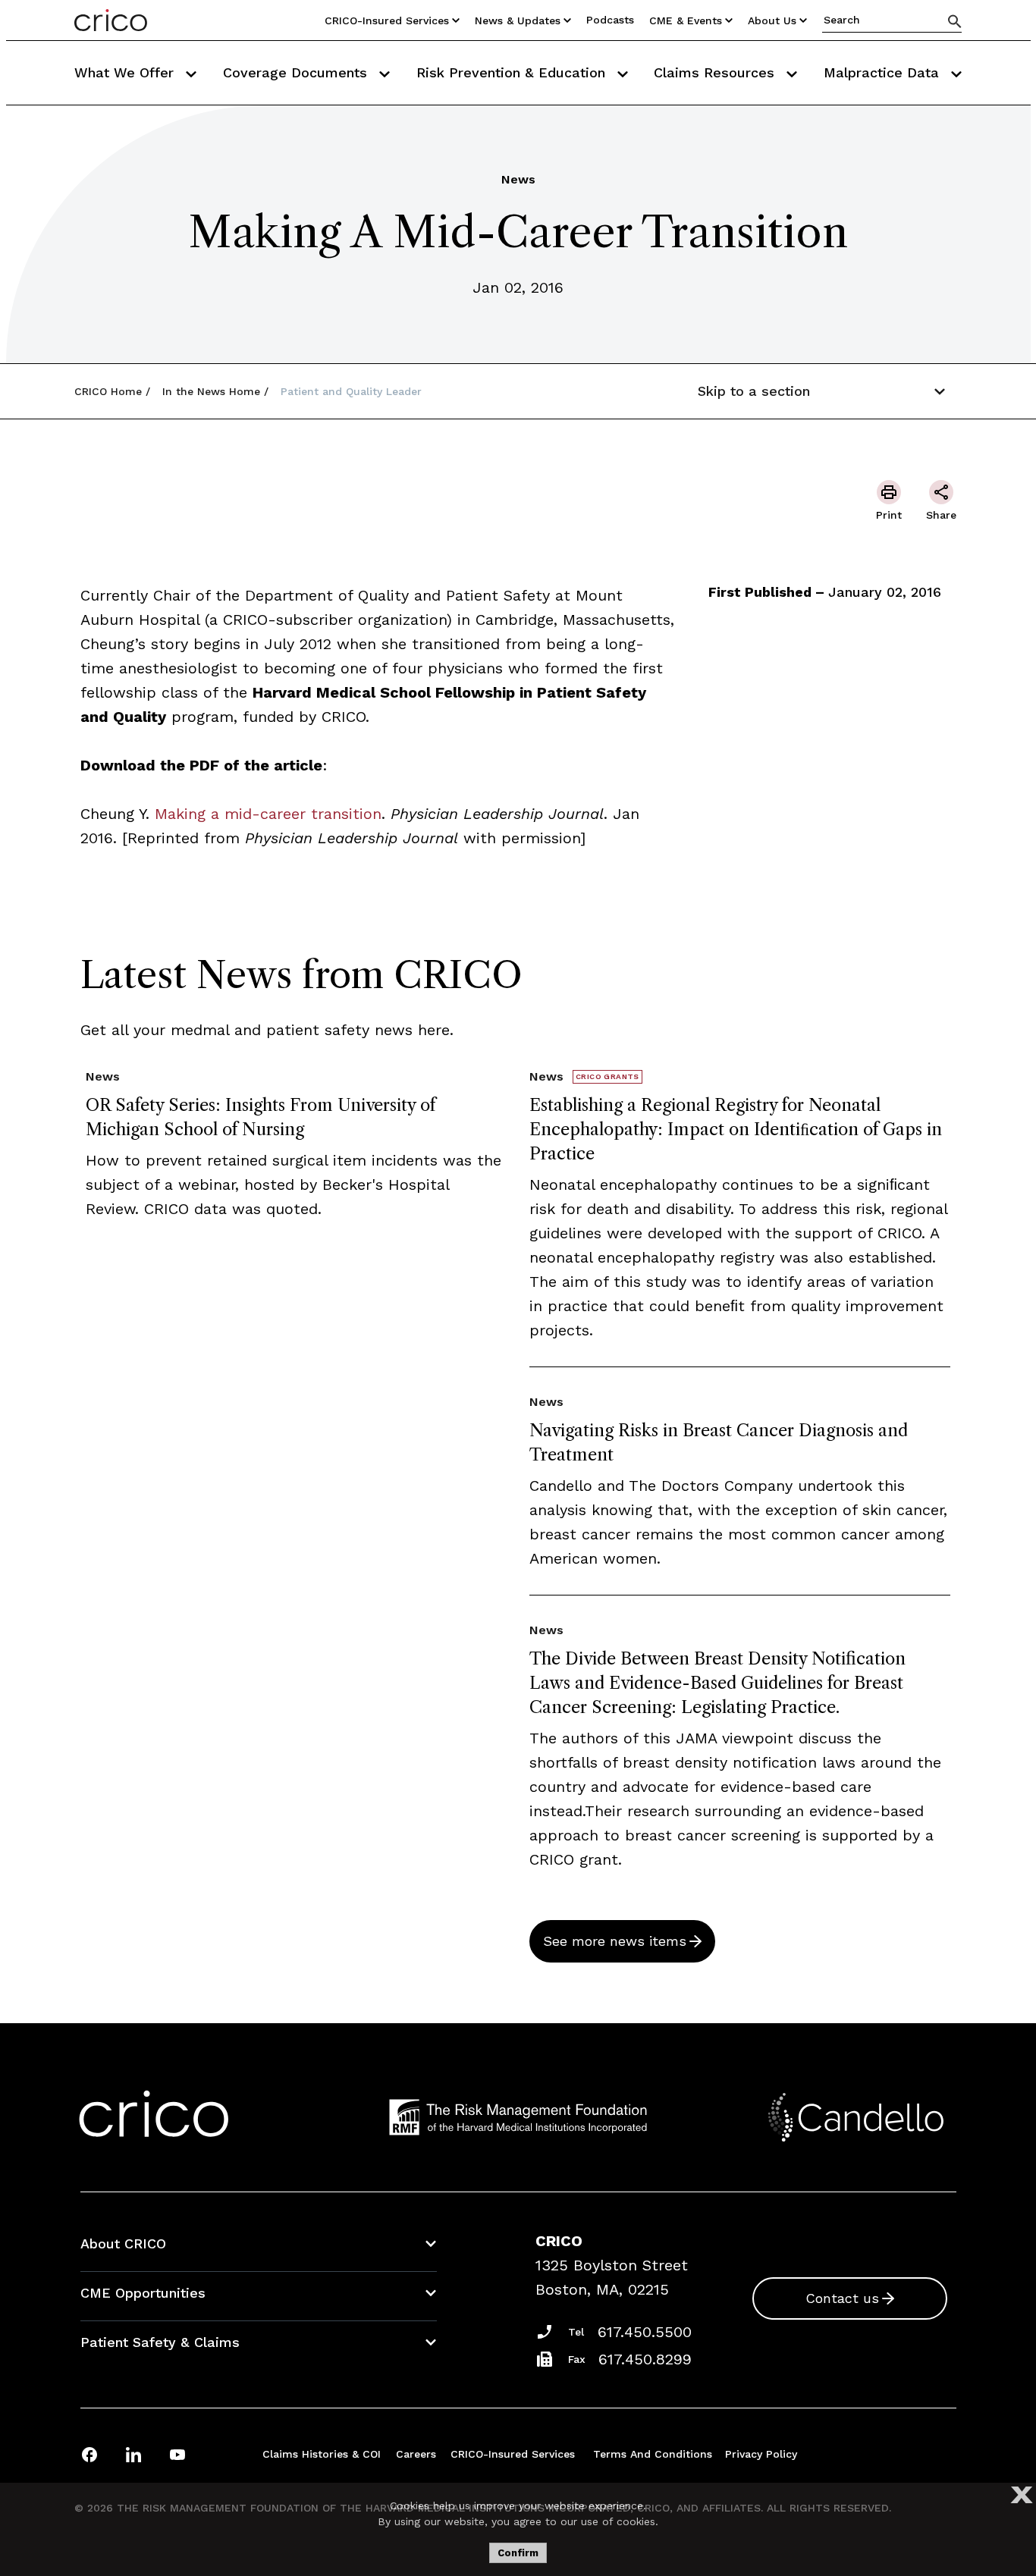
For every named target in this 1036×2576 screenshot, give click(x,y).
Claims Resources (716, 72)
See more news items (615, 1941)
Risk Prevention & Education (513, 72)
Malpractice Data (884, 72)
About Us (772, 20)
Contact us (842, 2298)
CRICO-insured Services (387, 20)
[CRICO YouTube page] (177, 2454)
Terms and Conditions (653, 2454)
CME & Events (686, 20)
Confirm (518, 2553)
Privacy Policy (761, 2454)
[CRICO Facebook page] (89, 2454)
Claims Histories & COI (322, 2454)
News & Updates (518, 20)
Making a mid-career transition (268, 814)
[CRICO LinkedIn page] (133, 2454)
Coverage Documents (297, 72)
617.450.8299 (645, 2359)
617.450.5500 (645, 2332)
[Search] (955, 21)
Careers (416, 2454)
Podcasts (610, 20)
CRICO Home (108, 391)
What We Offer (126, 72)
